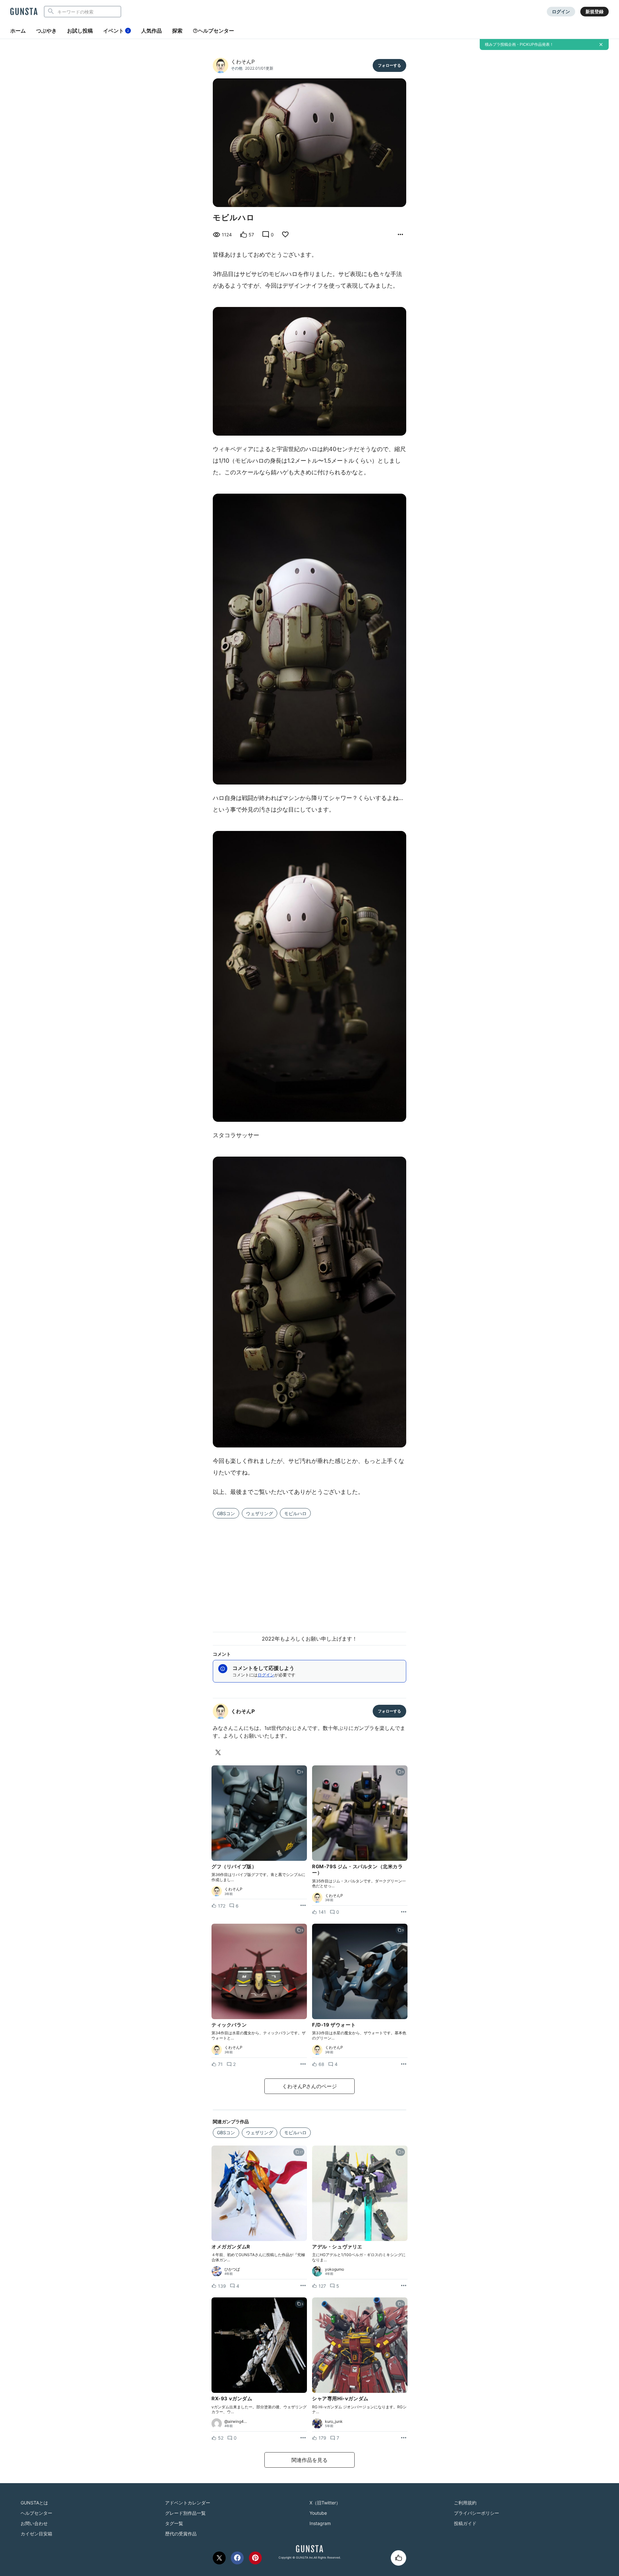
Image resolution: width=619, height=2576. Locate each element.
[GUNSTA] (24, 12)
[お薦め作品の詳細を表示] (400, 235)
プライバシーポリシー (477, 2513)
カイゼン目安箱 (36, 2534)
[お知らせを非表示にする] (601, 44)
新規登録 (594, 11)
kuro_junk (334, 2422)
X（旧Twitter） (325, 2503)
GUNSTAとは (34, 2503)
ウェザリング (260, 1513)
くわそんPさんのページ (309, 2086)
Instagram (320, 2523)
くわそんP (243, 62)
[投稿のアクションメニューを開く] (303, 1906)
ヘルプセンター (216, 31)
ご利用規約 (465, 2503)
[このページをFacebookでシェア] (237, 2558)
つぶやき (46, 31)
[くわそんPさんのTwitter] (219, 1752)
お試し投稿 (80, 31)
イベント (116, 31)
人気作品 (152, 31)
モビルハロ (295, 1513)
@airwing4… (236, 2422)
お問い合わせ (34, 2523)
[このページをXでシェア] (219, 2558)
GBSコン (226, 1513)
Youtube (318, 2513)
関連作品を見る (309, 2460)
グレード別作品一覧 (185, 2513)
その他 (237, 68)
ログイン (561, 11)
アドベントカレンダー (188, 2503)
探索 (177, 31)
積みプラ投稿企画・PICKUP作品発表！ (519, 44)
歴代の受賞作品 (181, 2534)
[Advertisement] (309, 1571)
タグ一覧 (174, 2523)
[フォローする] (389, 65)
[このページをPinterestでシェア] (255, 2558)
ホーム (18, 31)
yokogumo (334, 2269)
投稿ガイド (465, 2523)
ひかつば (232, 2269)
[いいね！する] (398, 2558)
